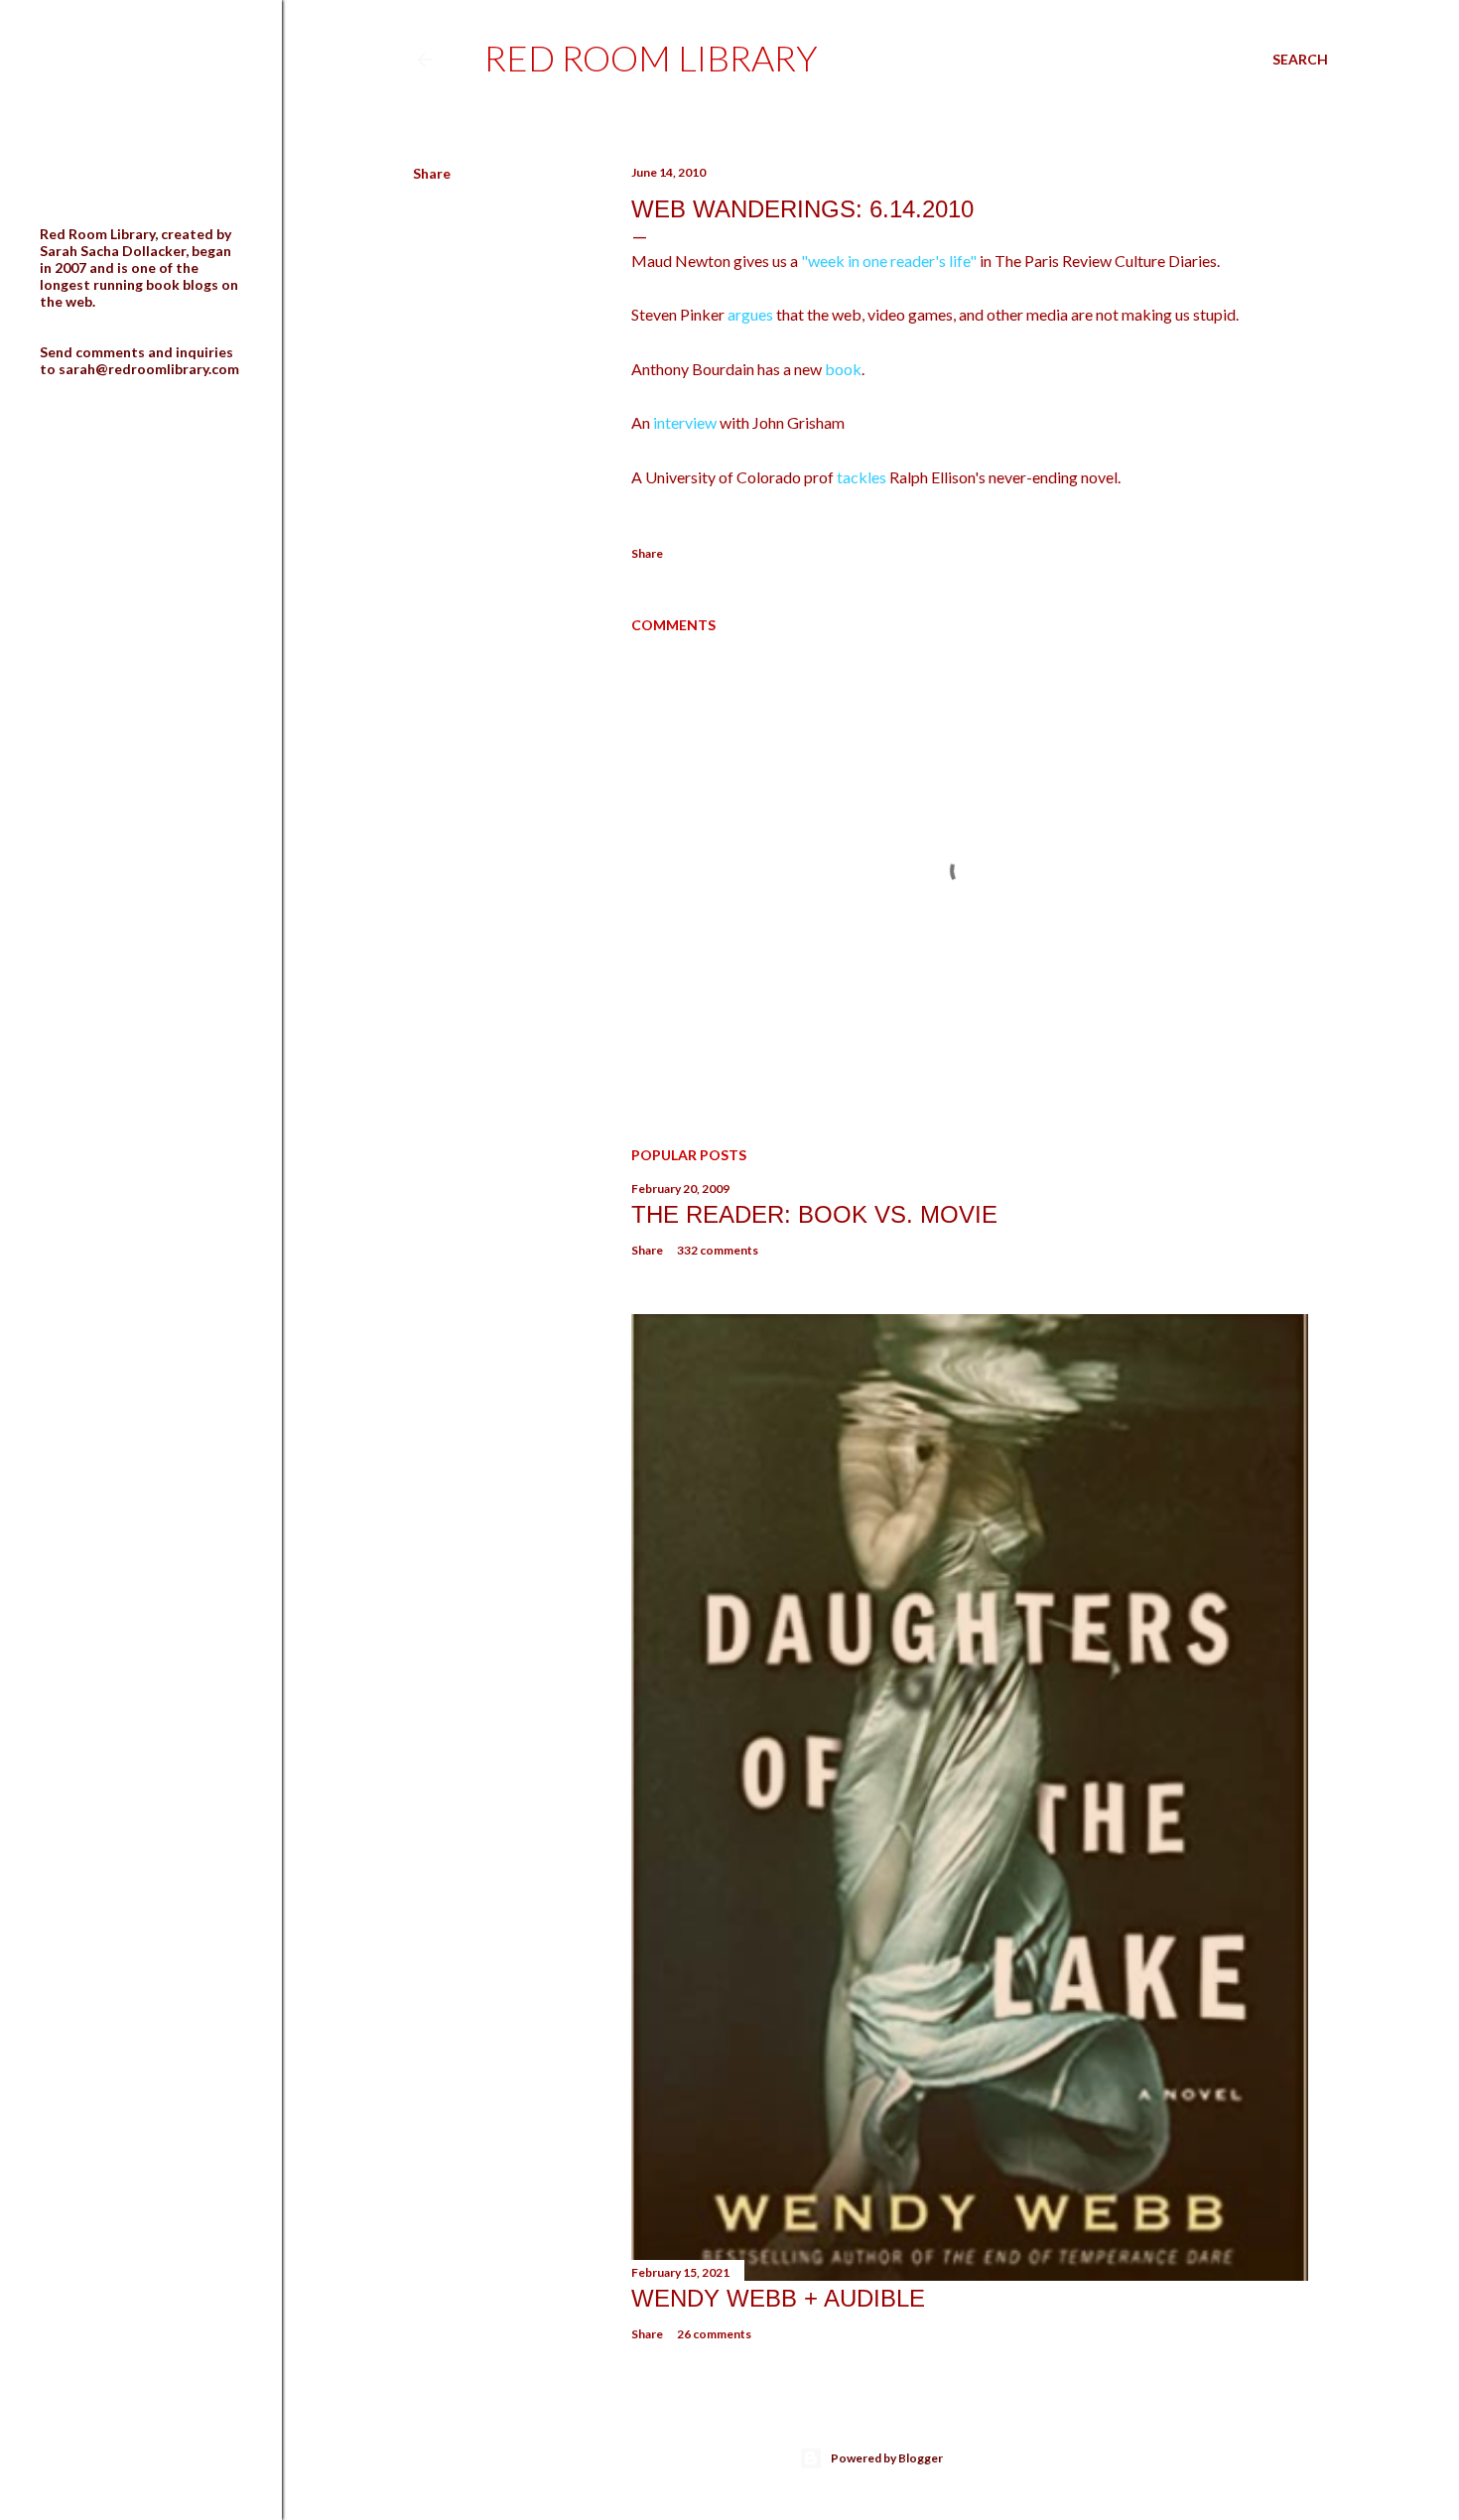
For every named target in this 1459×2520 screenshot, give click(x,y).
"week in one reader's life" (889, 261)
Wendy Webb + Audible (778, 2298)
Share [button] (432, 173)
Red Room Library (651, 58)
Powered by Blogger (887, 2458)
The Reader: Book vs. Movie (814, 1214)
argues (749, 314)
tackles (862, 477)
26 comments (714, 2334)
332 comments (718, 1250)
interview (685, 422)
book (843, 369)
